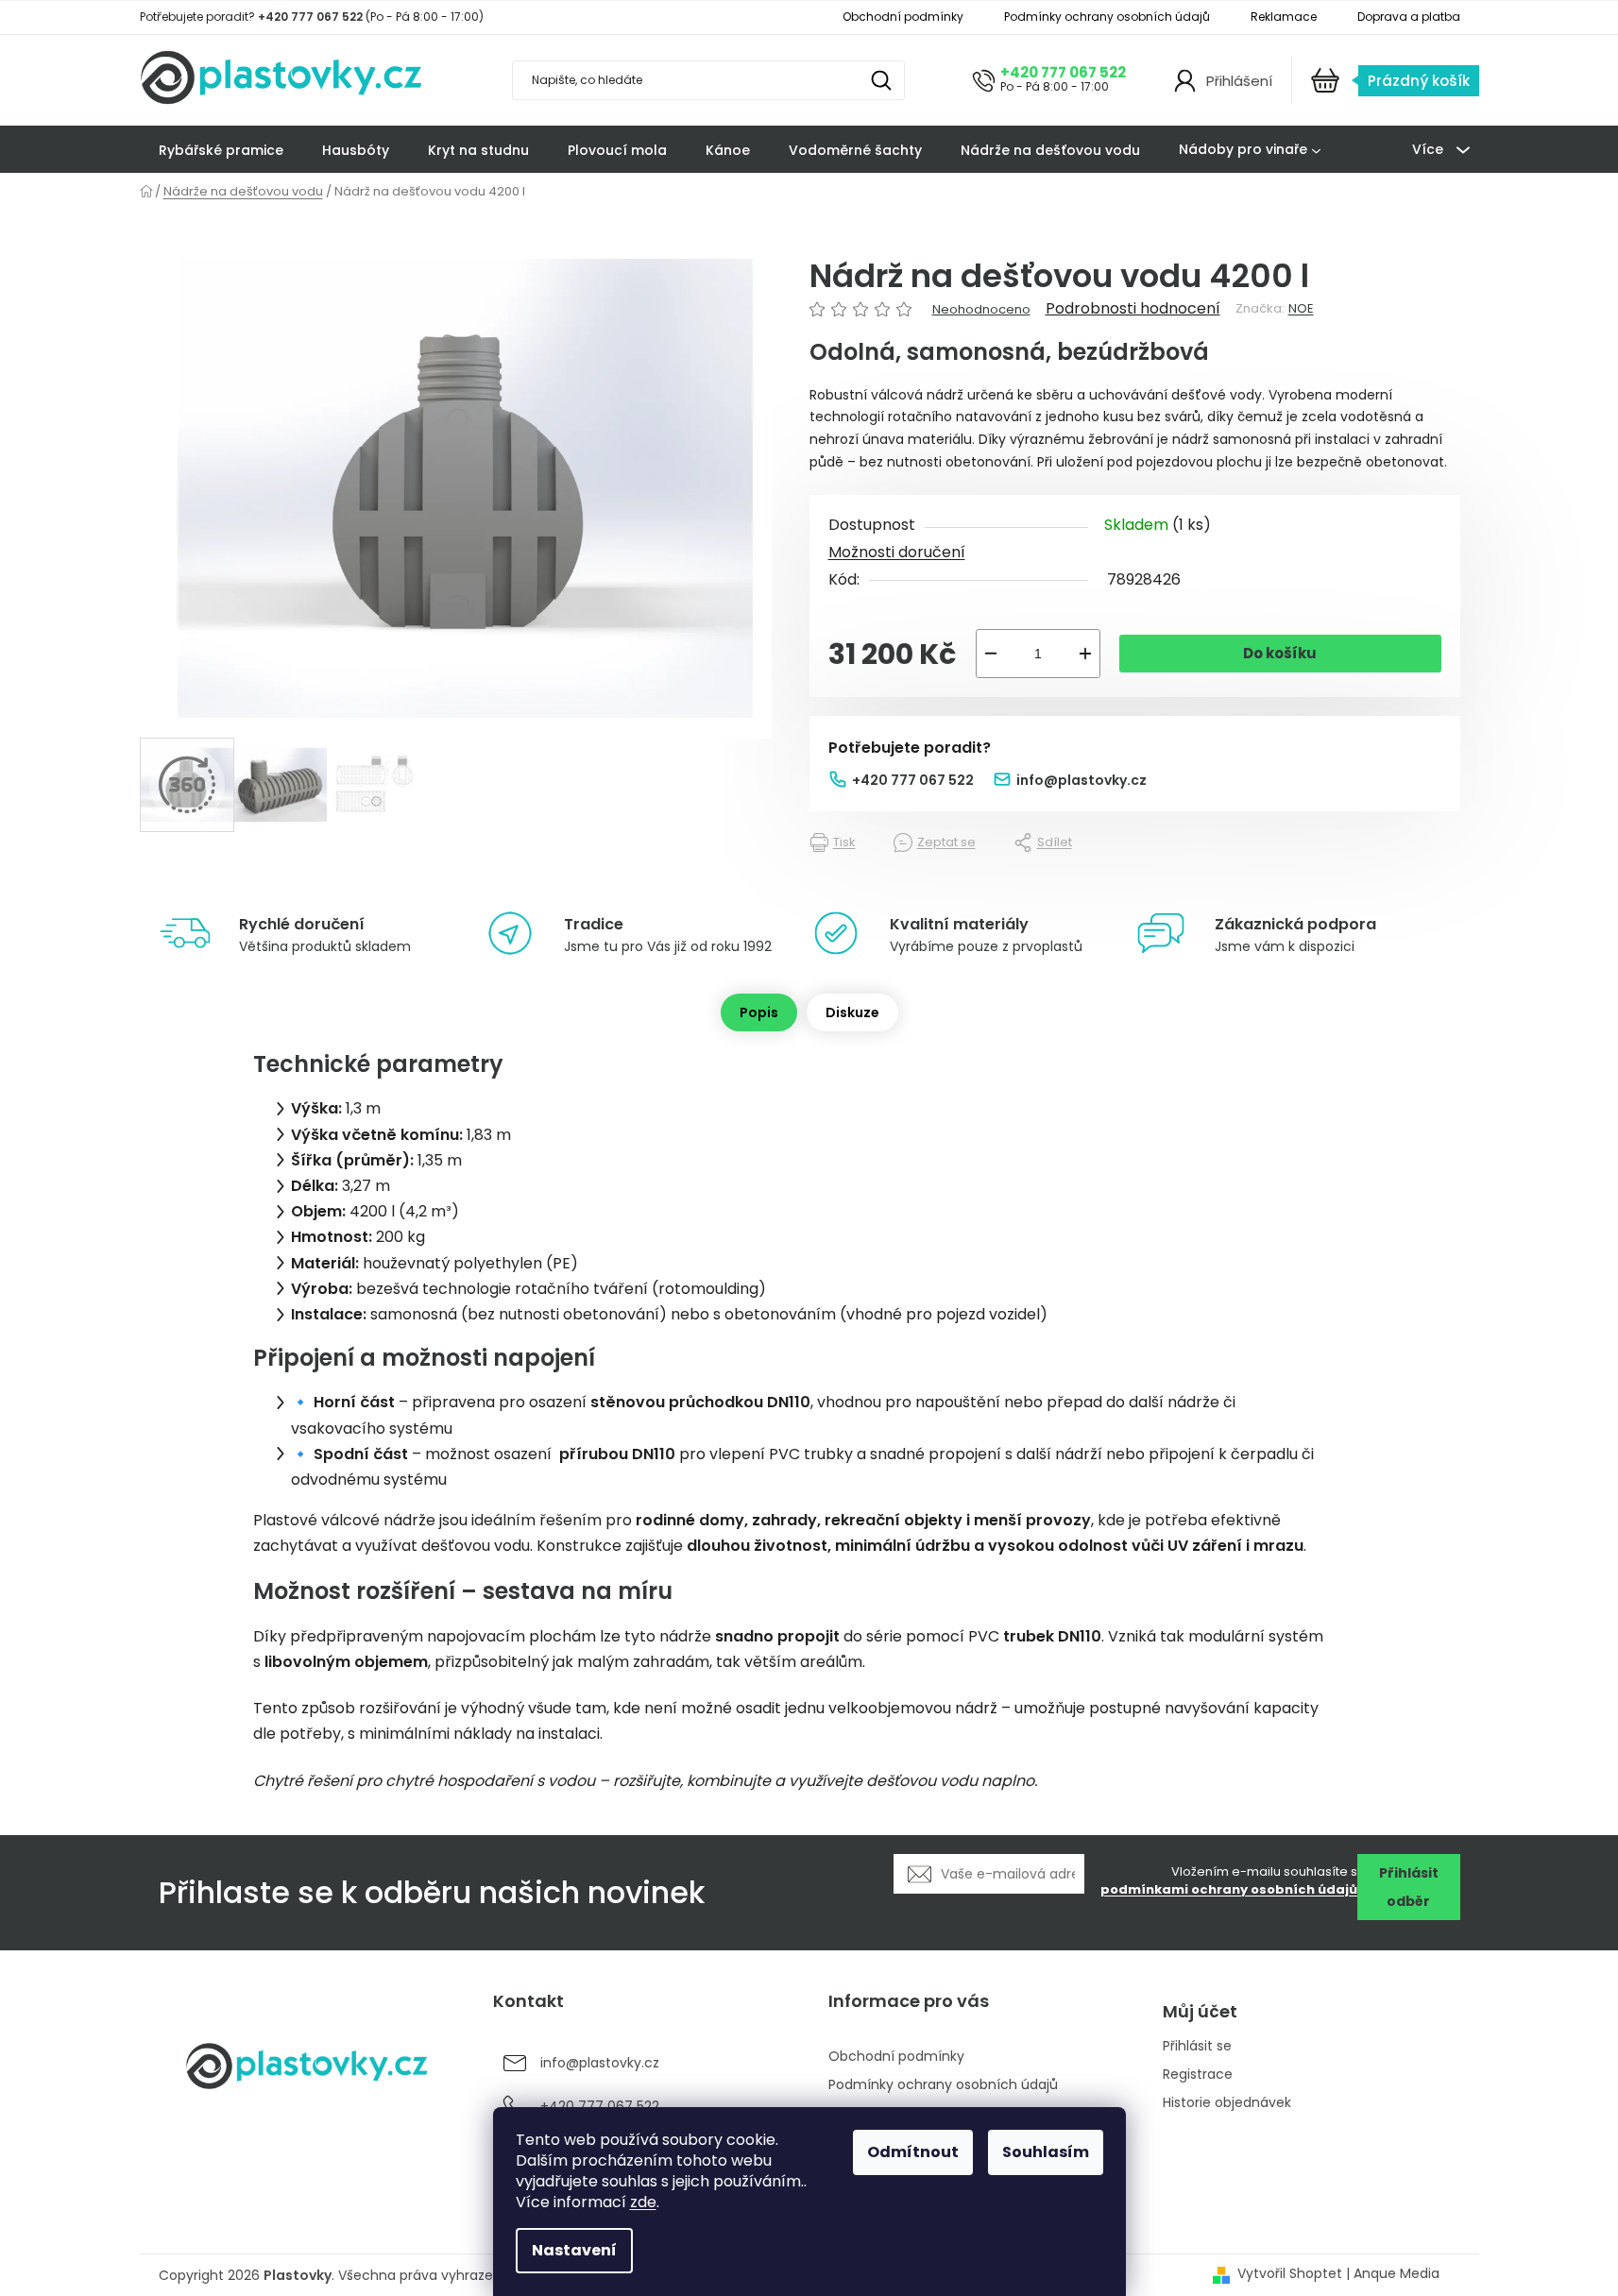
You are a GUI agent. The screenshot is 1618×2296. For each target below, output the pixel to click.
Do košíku (1280, 653)
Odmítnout (913, 2152)
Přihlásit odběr (1409, 1887)
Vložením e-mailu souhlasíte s (1229, 1881)
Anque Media (1397, 2274)
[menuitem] (221, 150)
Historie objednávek (1227, 2103)
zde (643, 2202)
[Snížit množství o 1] (991, 654)
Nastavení (574, 2250)
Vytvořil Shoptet (1290, 2274)
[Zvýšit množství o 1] (1085, 654)
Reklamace (1284, 17)
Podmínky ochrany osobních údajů (1107, 17)
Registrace (1198, 2075)
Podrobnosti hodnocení (1133, 309)
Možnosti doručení (897, 552)
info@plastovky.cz (1082, 780)
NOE (1301, 308)
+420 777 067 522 (1063, 72)
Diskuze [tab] (852, 1012)
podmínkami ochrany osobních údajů (1229, 1889)
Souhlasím (1046, 2152)
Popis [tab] (759, 1012)
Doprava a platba (1409, 17)
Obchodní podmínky (903, 17)
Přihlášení (1239, 81)
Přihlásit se (1197, 2046)
